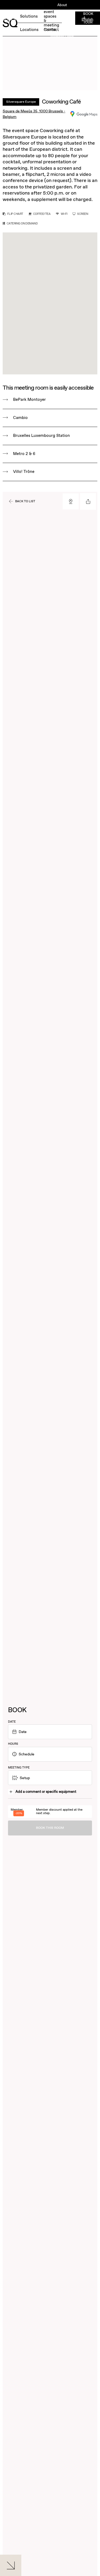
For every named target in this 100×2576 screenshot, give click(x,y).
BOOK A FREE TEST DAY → (25, 20)
